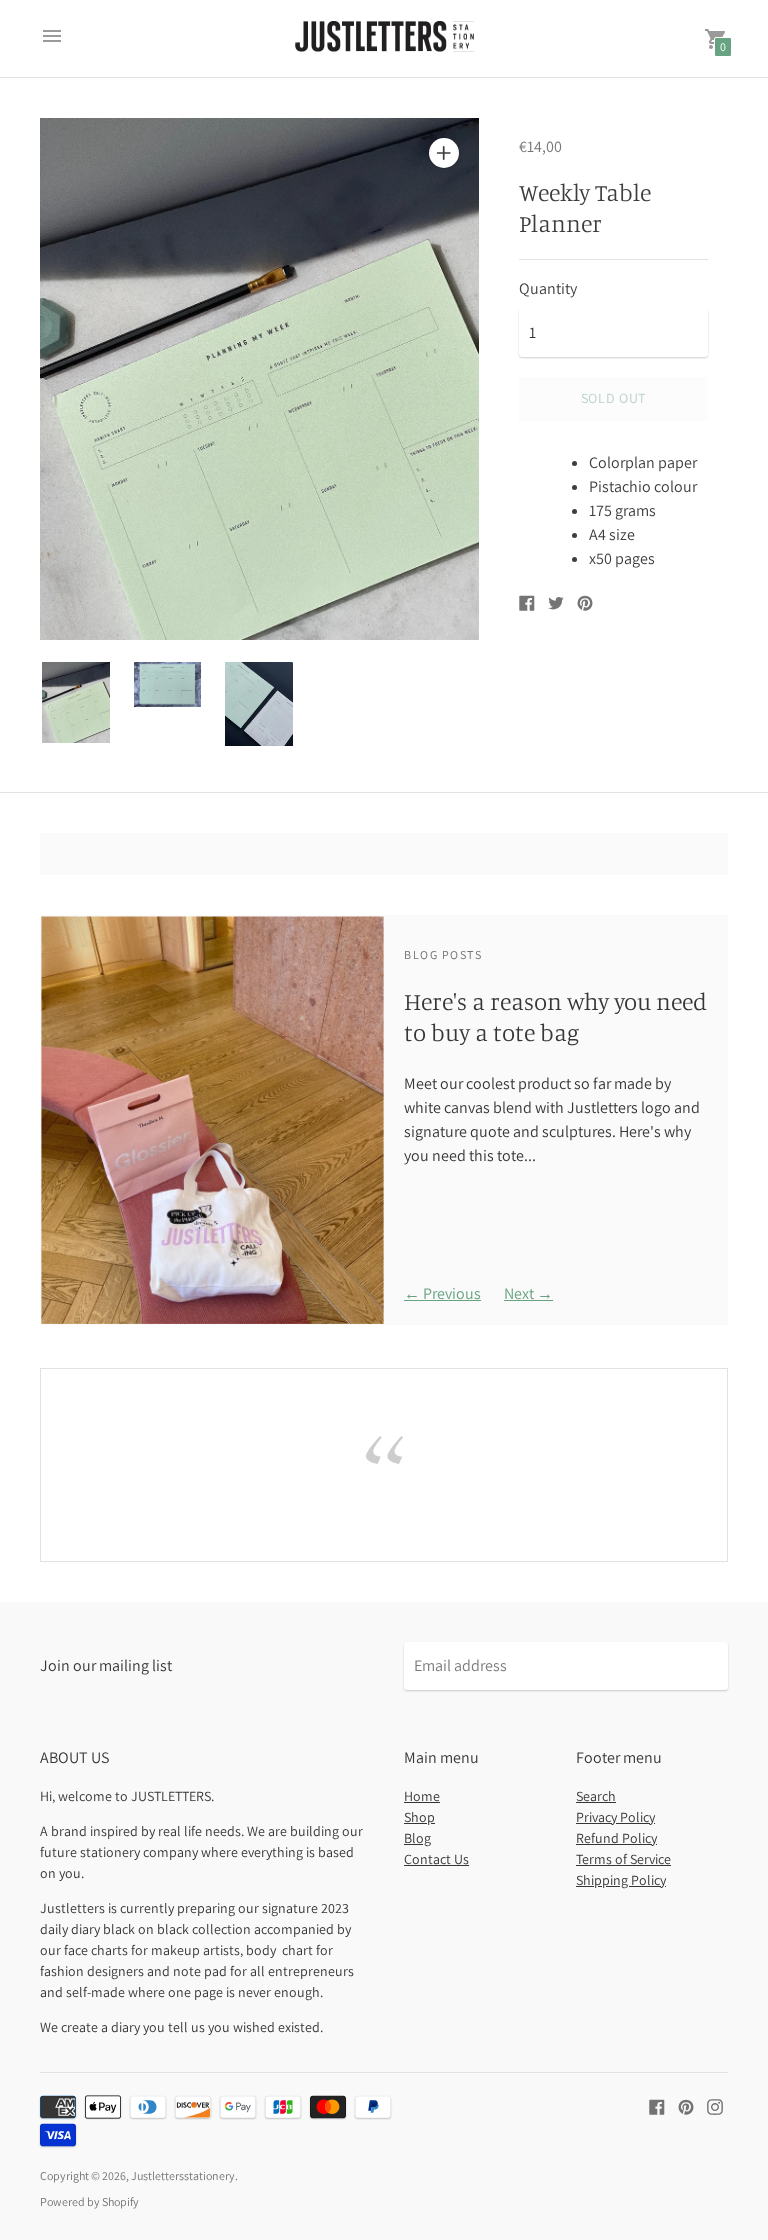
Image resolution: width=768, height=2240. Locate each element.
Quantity (548, 289)
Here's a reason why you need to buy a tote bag (555, 1016)
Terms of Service (623, 1859)
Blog (417, 1838)
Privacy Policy (615, 1817)
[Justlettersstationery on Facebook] (657, 2105)
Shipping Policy (621, 1880)
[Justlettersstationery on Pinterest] (686, 2105)
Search (596, 1796)
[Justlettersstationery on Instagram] (715, 2105)
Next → (528, 1293)
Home (422, 1796)
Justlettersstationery (183, 2175)
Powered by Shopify (89, 2201)
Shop (419, 1817)
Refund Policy (616, 1838)
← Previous (442, 1293)
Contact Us (436, 1859)
